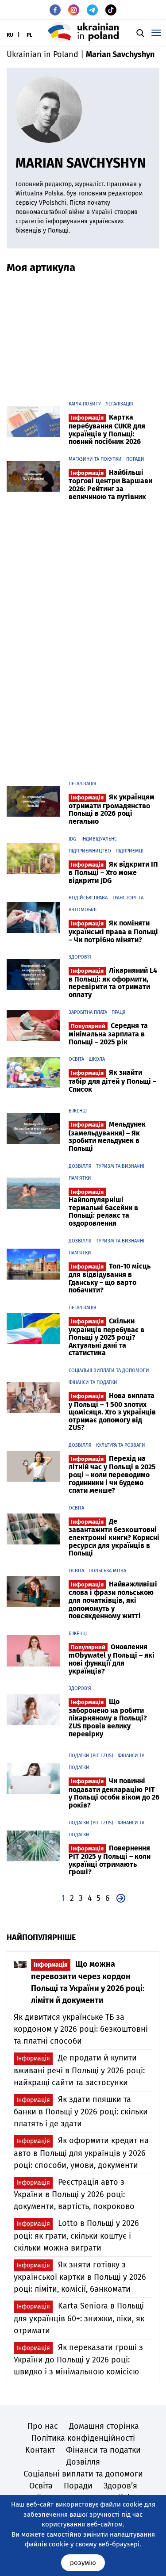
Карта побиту (85, 404)
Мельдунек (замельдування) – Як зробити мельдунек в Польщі (107, 1136)
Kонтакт (40, 2450)
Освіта (76, 1059)
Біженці (78, 1111)
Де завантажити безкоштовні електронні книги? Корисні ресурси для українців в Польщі (114, 1537)
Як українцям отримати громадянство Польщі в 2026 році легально (112, 809)
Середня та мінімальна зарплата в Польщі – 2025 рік (108, 1034)
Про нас (43, 2426)
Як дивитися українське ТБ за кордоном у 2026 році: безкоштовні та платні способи (81, 2029)
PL (29, 35)
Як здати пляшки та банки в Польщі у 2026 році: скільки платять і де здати (81, 2112)
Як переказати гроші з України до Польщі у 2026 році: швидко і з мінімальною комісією (78, 2360)
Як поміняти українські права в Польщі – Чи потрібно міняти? (113, 931)
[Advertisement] (83, 333)
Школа (97, 1059)
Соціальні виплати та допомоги (109, 1370)
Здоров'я (80, 957)
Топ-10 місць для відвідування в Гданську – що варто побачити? (110, 1278)
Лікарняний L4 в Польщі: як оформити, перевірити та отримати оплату (113, 982)
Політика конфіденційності (83, 2438)
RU (10, 35)
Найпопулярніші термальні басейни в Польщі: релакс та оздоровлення (103, 1208)
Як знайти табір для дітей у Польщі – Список (112, 1081)
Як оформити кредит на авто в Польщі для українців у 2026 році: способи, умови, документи (81, 2153)
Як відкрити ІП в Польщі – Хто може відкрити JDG (113, 872)
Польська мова (107, 1571)
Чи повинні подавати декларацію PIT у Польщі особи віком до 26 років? (114, 1793)
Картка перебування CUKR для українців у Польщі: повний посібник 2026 (107, 429)
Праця (119, 1012)
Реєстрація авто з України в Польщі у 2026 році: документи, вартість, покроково (74, 2194)
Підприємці (129, 851)
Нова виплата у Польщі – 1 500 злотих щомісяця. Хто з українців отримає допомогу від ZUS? (112, 1412)
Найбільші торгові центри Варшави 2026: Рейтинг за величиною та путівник (110, 485)
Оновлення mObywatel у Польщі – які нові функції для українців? (112, 1659)
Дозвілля (80, 1166)
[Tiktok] (111, 10)
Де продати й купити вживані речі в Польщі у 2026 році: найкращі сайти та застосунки (79, 2070)
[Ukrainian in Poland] (83, 32)
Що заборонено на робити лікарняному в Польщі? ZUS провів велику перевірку (108, 1718)
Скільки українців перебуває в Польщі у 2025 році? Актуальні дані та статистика (106, 1337)
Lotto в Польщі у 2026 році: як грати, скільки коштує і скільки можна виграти (76, 2235)
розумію (83, 2563)
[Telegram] (92, 10)
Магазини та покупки (95, 459)
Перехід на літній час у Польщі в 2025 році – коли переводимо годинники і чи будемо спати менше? (112, 1474)
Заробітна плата (88, 1012)
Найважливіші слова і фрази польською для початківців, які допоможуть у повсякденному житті (113, 1600)
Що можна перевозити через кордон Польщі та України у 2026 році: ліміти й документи (88, 1982)
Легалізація (119, 404)
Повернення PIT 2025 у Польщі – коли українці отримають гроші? (110, 1860)
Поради (135, 459)
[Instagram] (74, 10)
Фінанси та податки (93, 1382)
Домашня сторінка (104, 2426)
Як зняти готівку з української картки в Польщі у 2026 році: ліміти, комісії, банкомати (80, 2277)
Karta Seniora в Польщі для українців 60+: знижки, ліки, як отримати (79, 2318)
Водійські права (88, 898)
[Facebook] (55, 10)
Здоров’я (120, 2486)
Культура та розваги (121, 1445)
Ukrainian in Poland (42, 54)
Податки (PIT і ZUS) (91, 1756)
